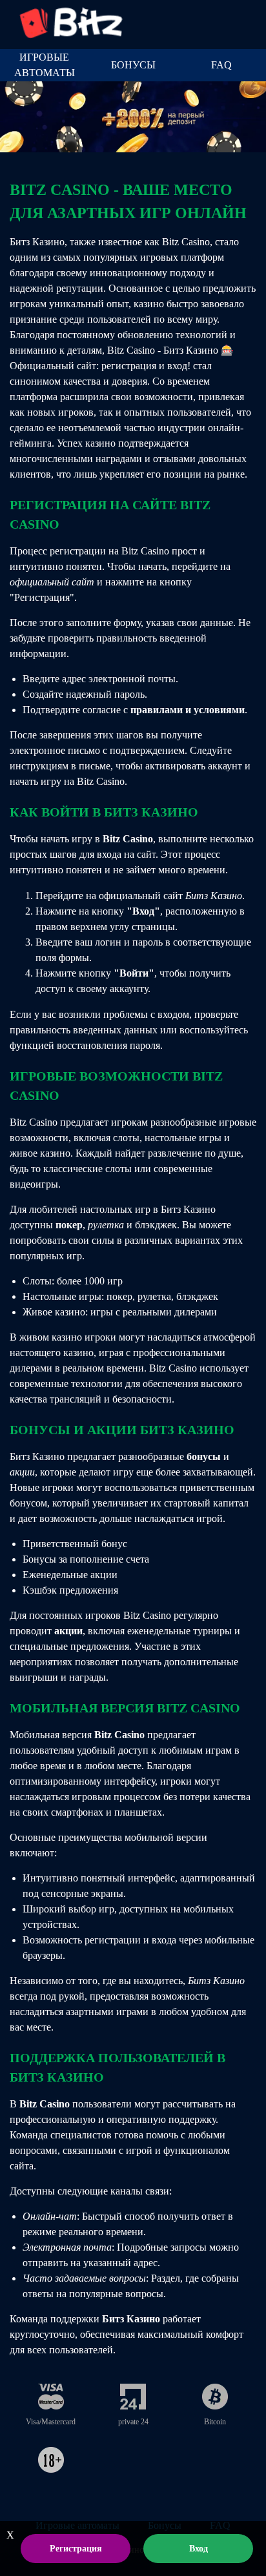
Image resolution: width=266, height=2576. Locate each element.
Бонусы (133, 65)
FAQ (221, 65)
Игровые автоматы (45, 65)
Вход (199, 2549)
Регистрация (76, 2549)
